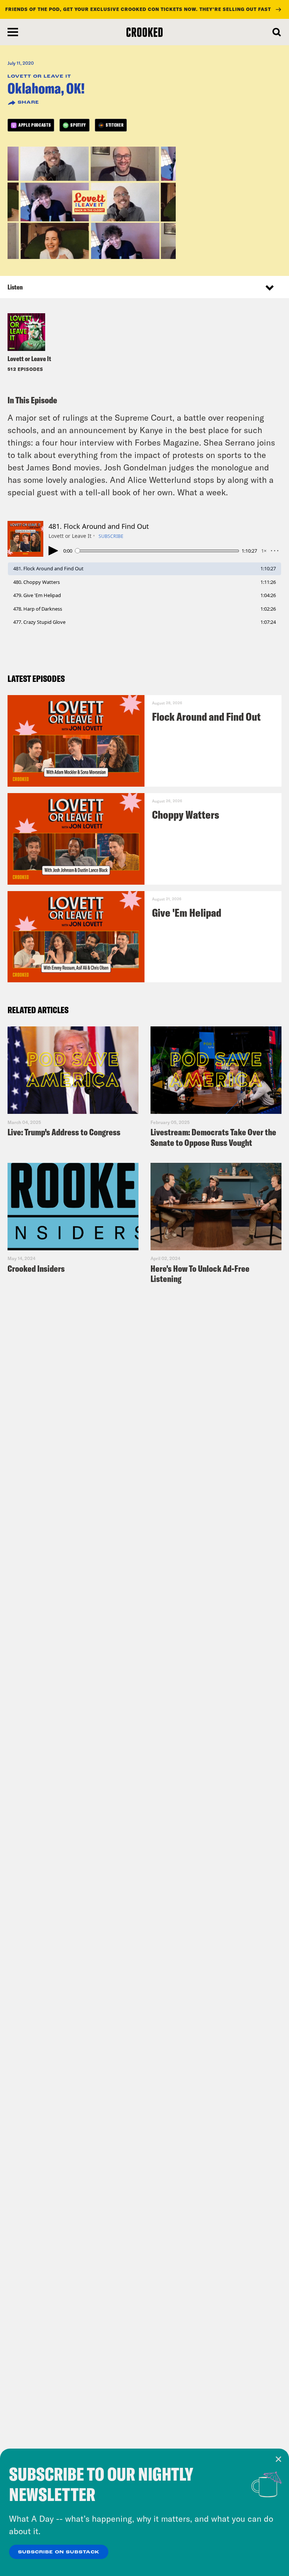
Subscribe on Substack (59, 2552)
